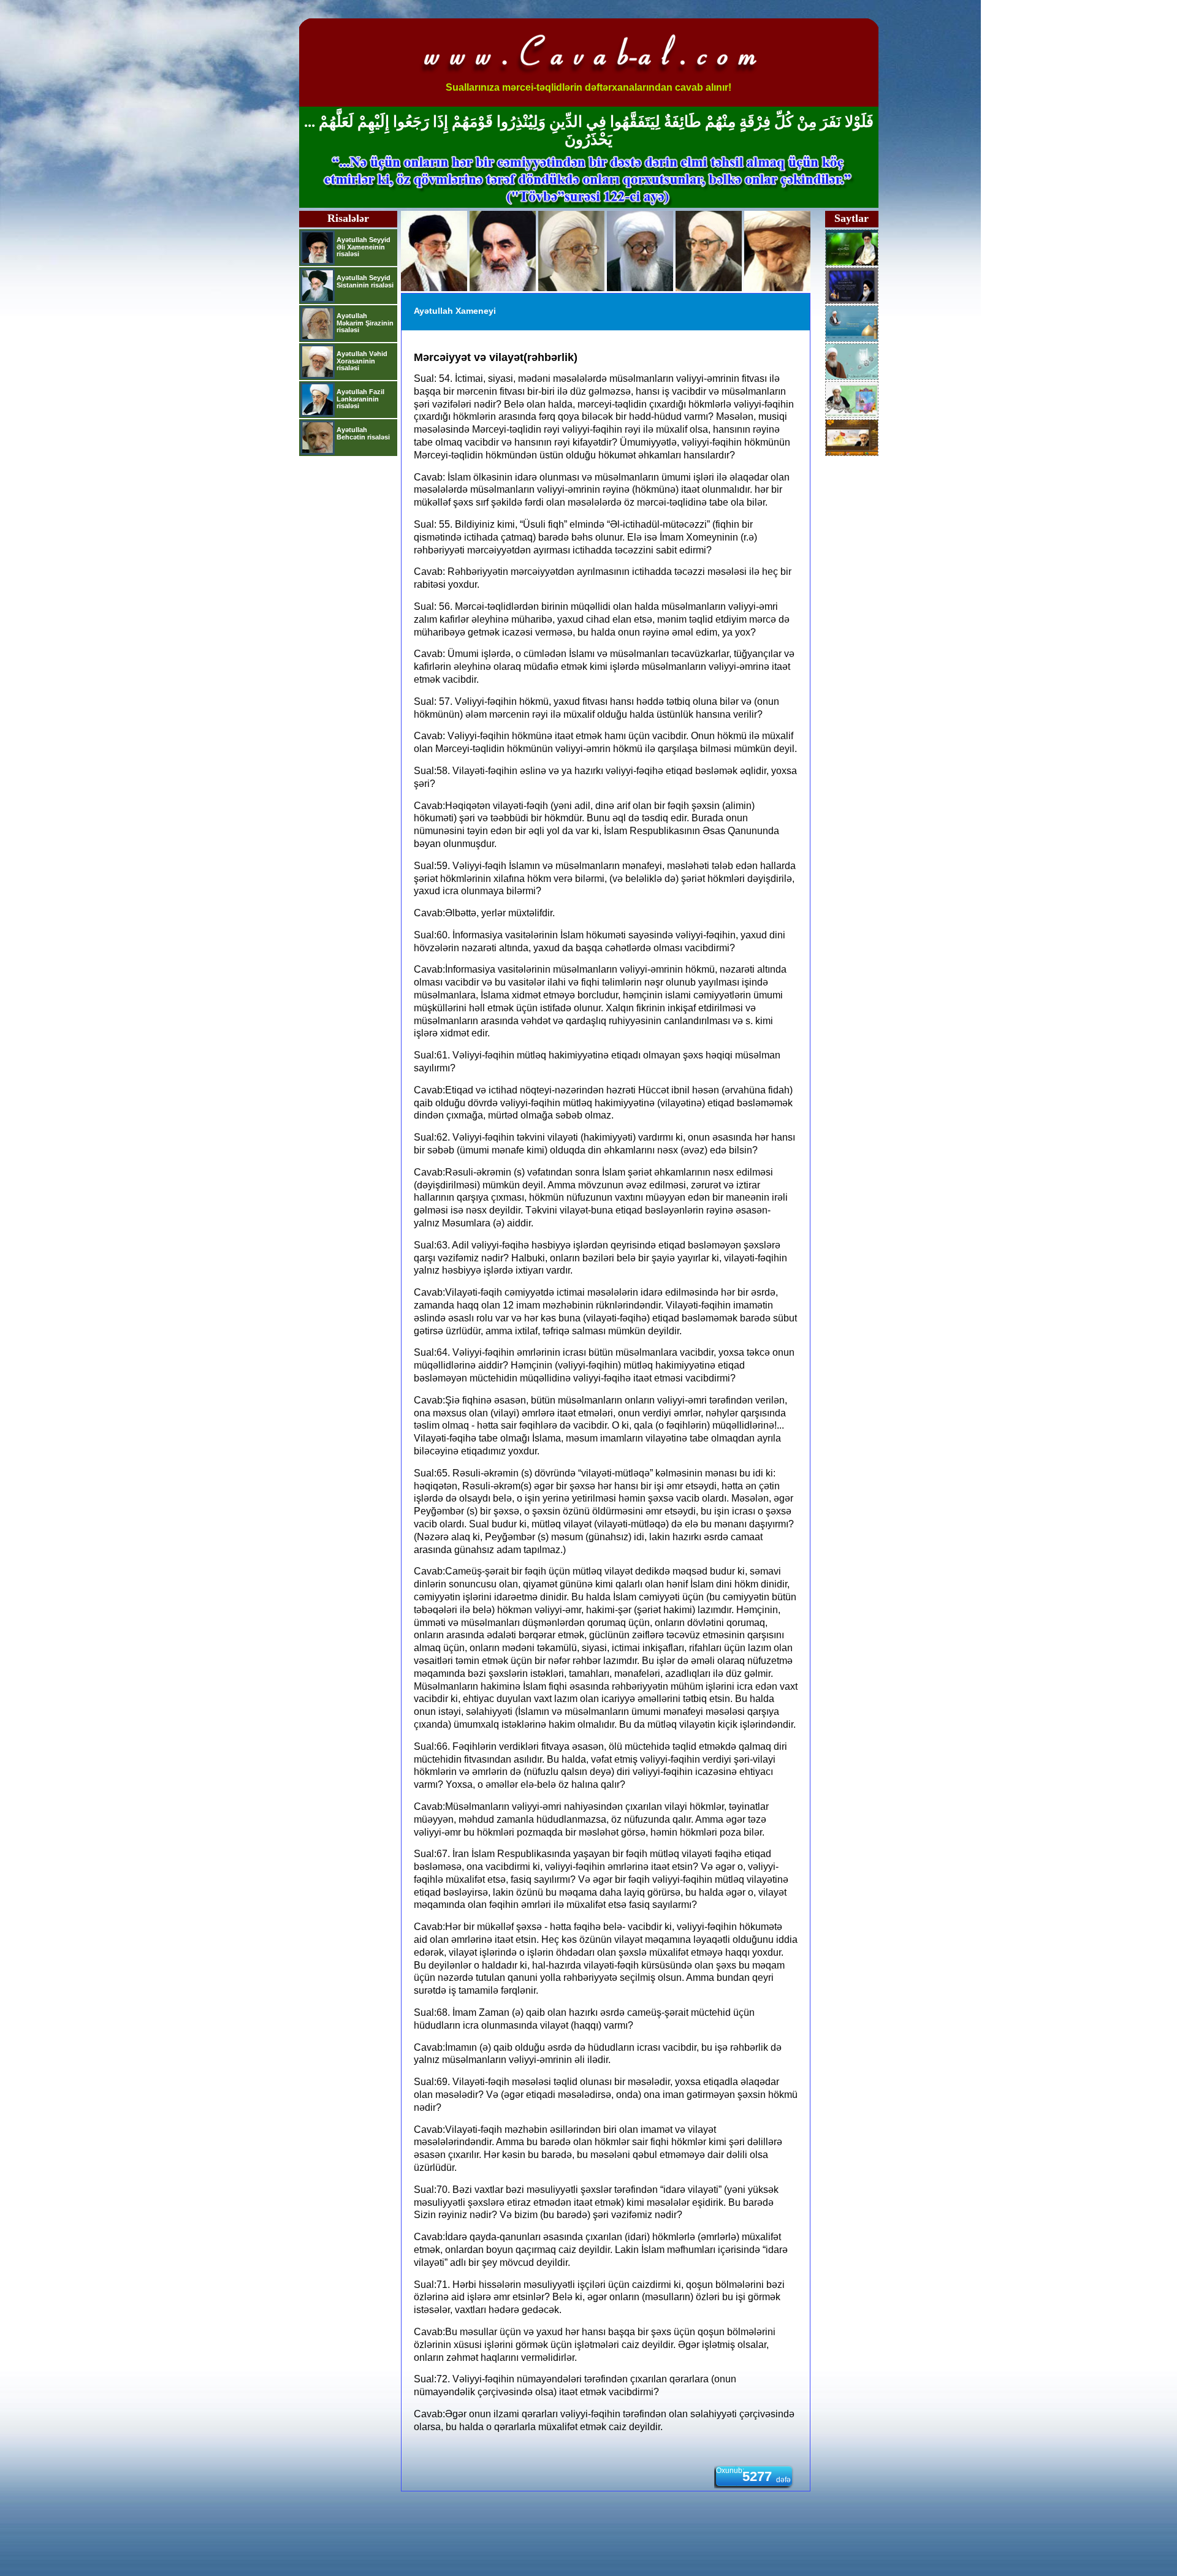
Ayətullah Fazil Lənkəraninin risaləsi (360, 399)
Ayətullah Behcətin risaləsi (363, 433)
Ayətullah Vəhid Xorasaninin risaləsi (362, 361)
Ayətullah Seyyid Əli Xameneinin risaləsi (364, 247)
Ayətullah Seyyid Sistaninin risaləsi (365, 281)
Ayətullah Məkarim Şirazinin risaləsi (365, 323)
